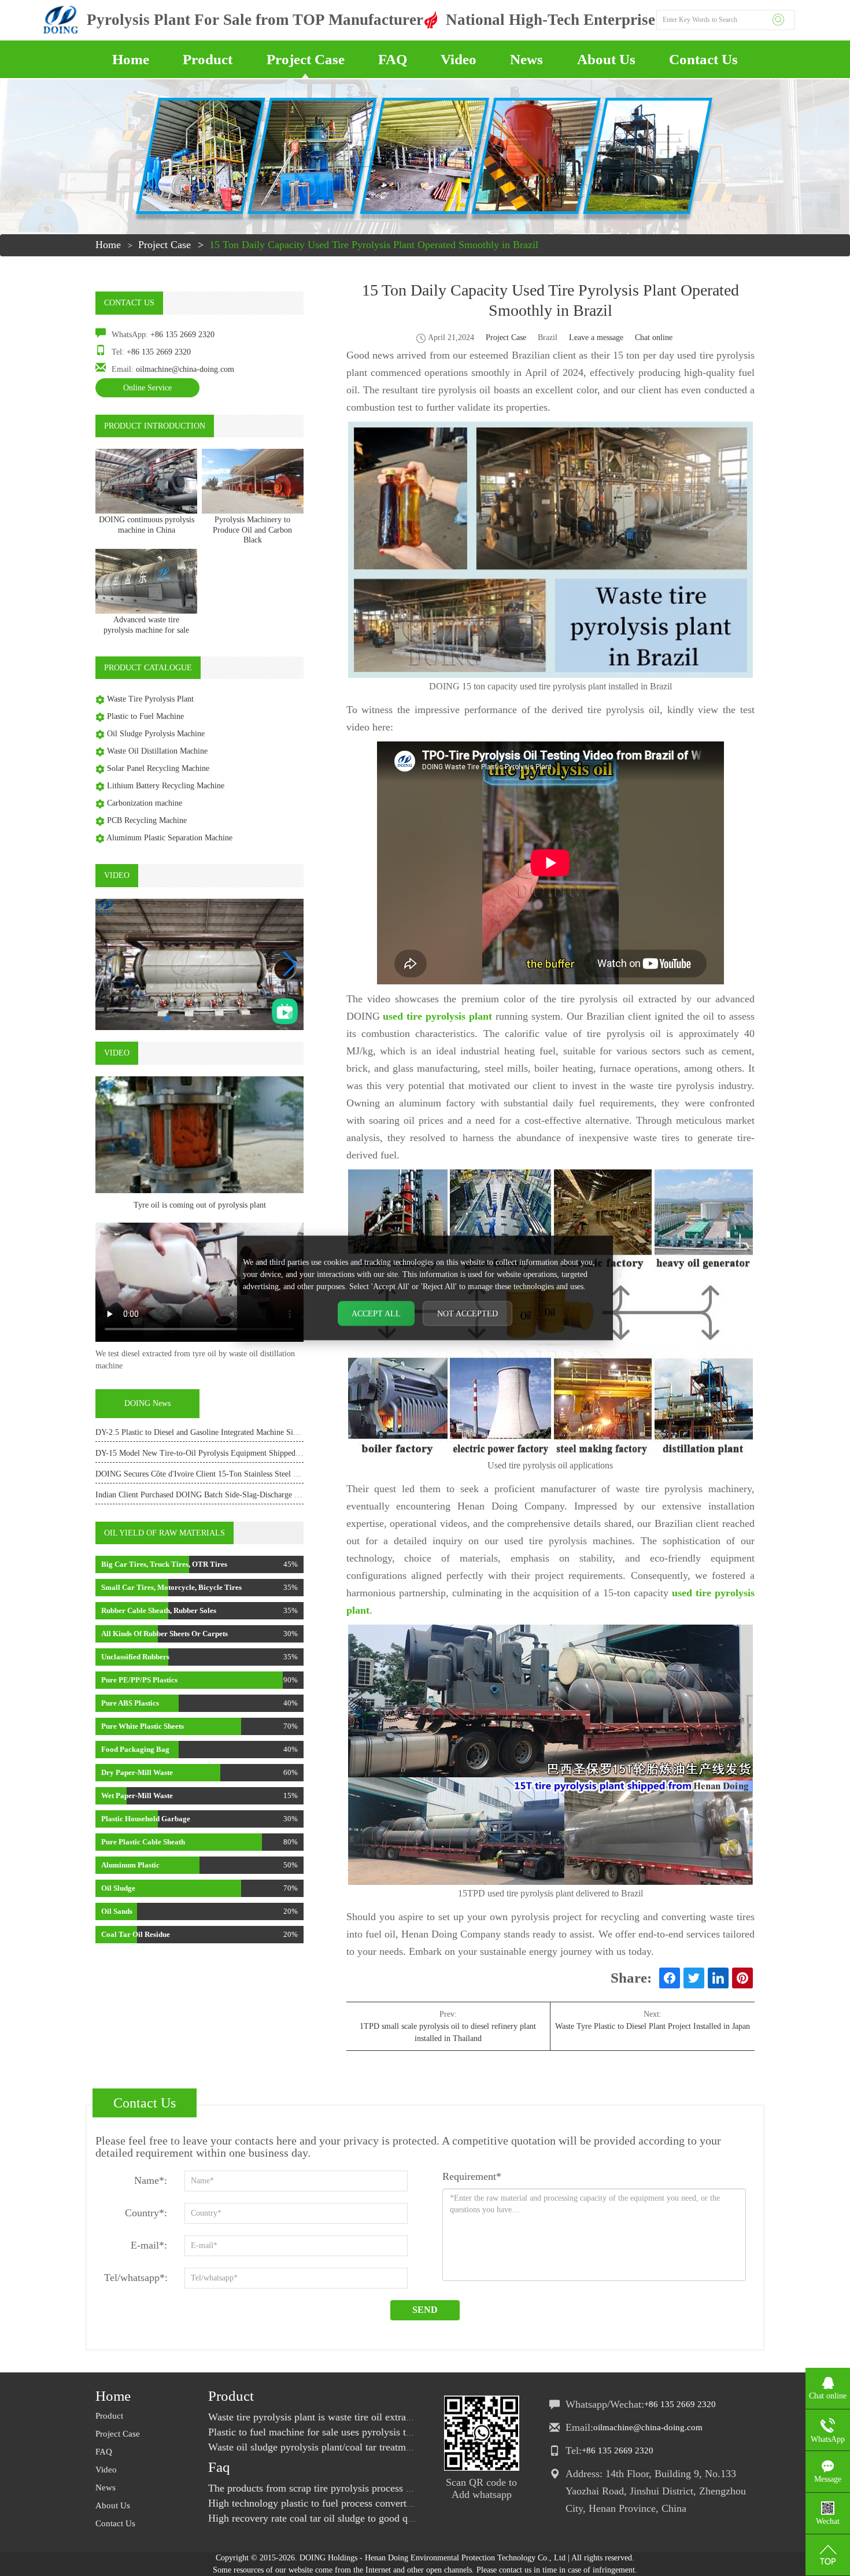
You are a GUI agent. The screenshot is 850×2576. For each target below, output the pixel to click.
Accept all (376, 1314)
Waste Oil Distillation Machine (157, 751)
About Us (606, 59)
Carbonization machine (145, 803)
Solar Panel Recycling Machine (158, 768)
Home (131, 59)
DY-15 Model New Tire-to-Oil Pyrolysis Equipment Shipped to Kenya (211, 1453)
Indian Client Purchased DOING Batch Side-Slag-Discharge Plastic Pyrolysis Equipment (241, 1495)
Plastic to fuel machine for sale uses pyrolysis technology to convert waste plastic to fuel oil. (403, 2432)
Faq (219, 2467)
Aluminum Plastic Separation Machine (169, 838)
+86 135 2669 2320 (182, 335)
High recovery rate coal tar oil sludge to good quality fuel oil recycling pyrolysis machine (397, 2518)
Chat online (654, 337)
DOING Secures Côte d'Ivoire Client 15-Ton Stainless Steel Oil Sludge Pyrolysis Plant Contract (253, 1474)
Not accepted (467, 1314)
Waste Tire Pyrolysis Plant (150, 699)
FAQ (393, 59)
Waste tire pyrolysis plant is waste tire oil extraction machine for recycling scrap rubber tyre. (403, 2417)
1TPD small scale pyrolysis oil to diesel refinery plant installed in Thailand (448, 2032)
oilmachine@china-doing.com (185, 369)
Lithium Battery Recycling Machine (166, 786)
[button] (290, 964)
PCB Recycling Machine (147, 820)
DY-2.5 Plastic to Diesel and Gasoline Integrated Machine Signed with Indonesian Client (240, 1432)
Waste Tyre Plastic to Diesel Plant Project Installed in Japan (653, 2026)
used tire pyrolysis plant (437, 1016)
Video (459, 59)
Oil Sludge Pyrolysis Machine (156, 734)
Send (425, 2310)
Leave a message (596, 337)
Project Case (306, 59)
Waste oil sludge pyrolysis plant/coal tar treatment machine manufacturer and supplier (389, 2447)
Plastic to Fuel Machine (145, 716)
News (526, 59)
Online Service (147, 388)
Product (208, 59)
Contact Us (703, 59)
